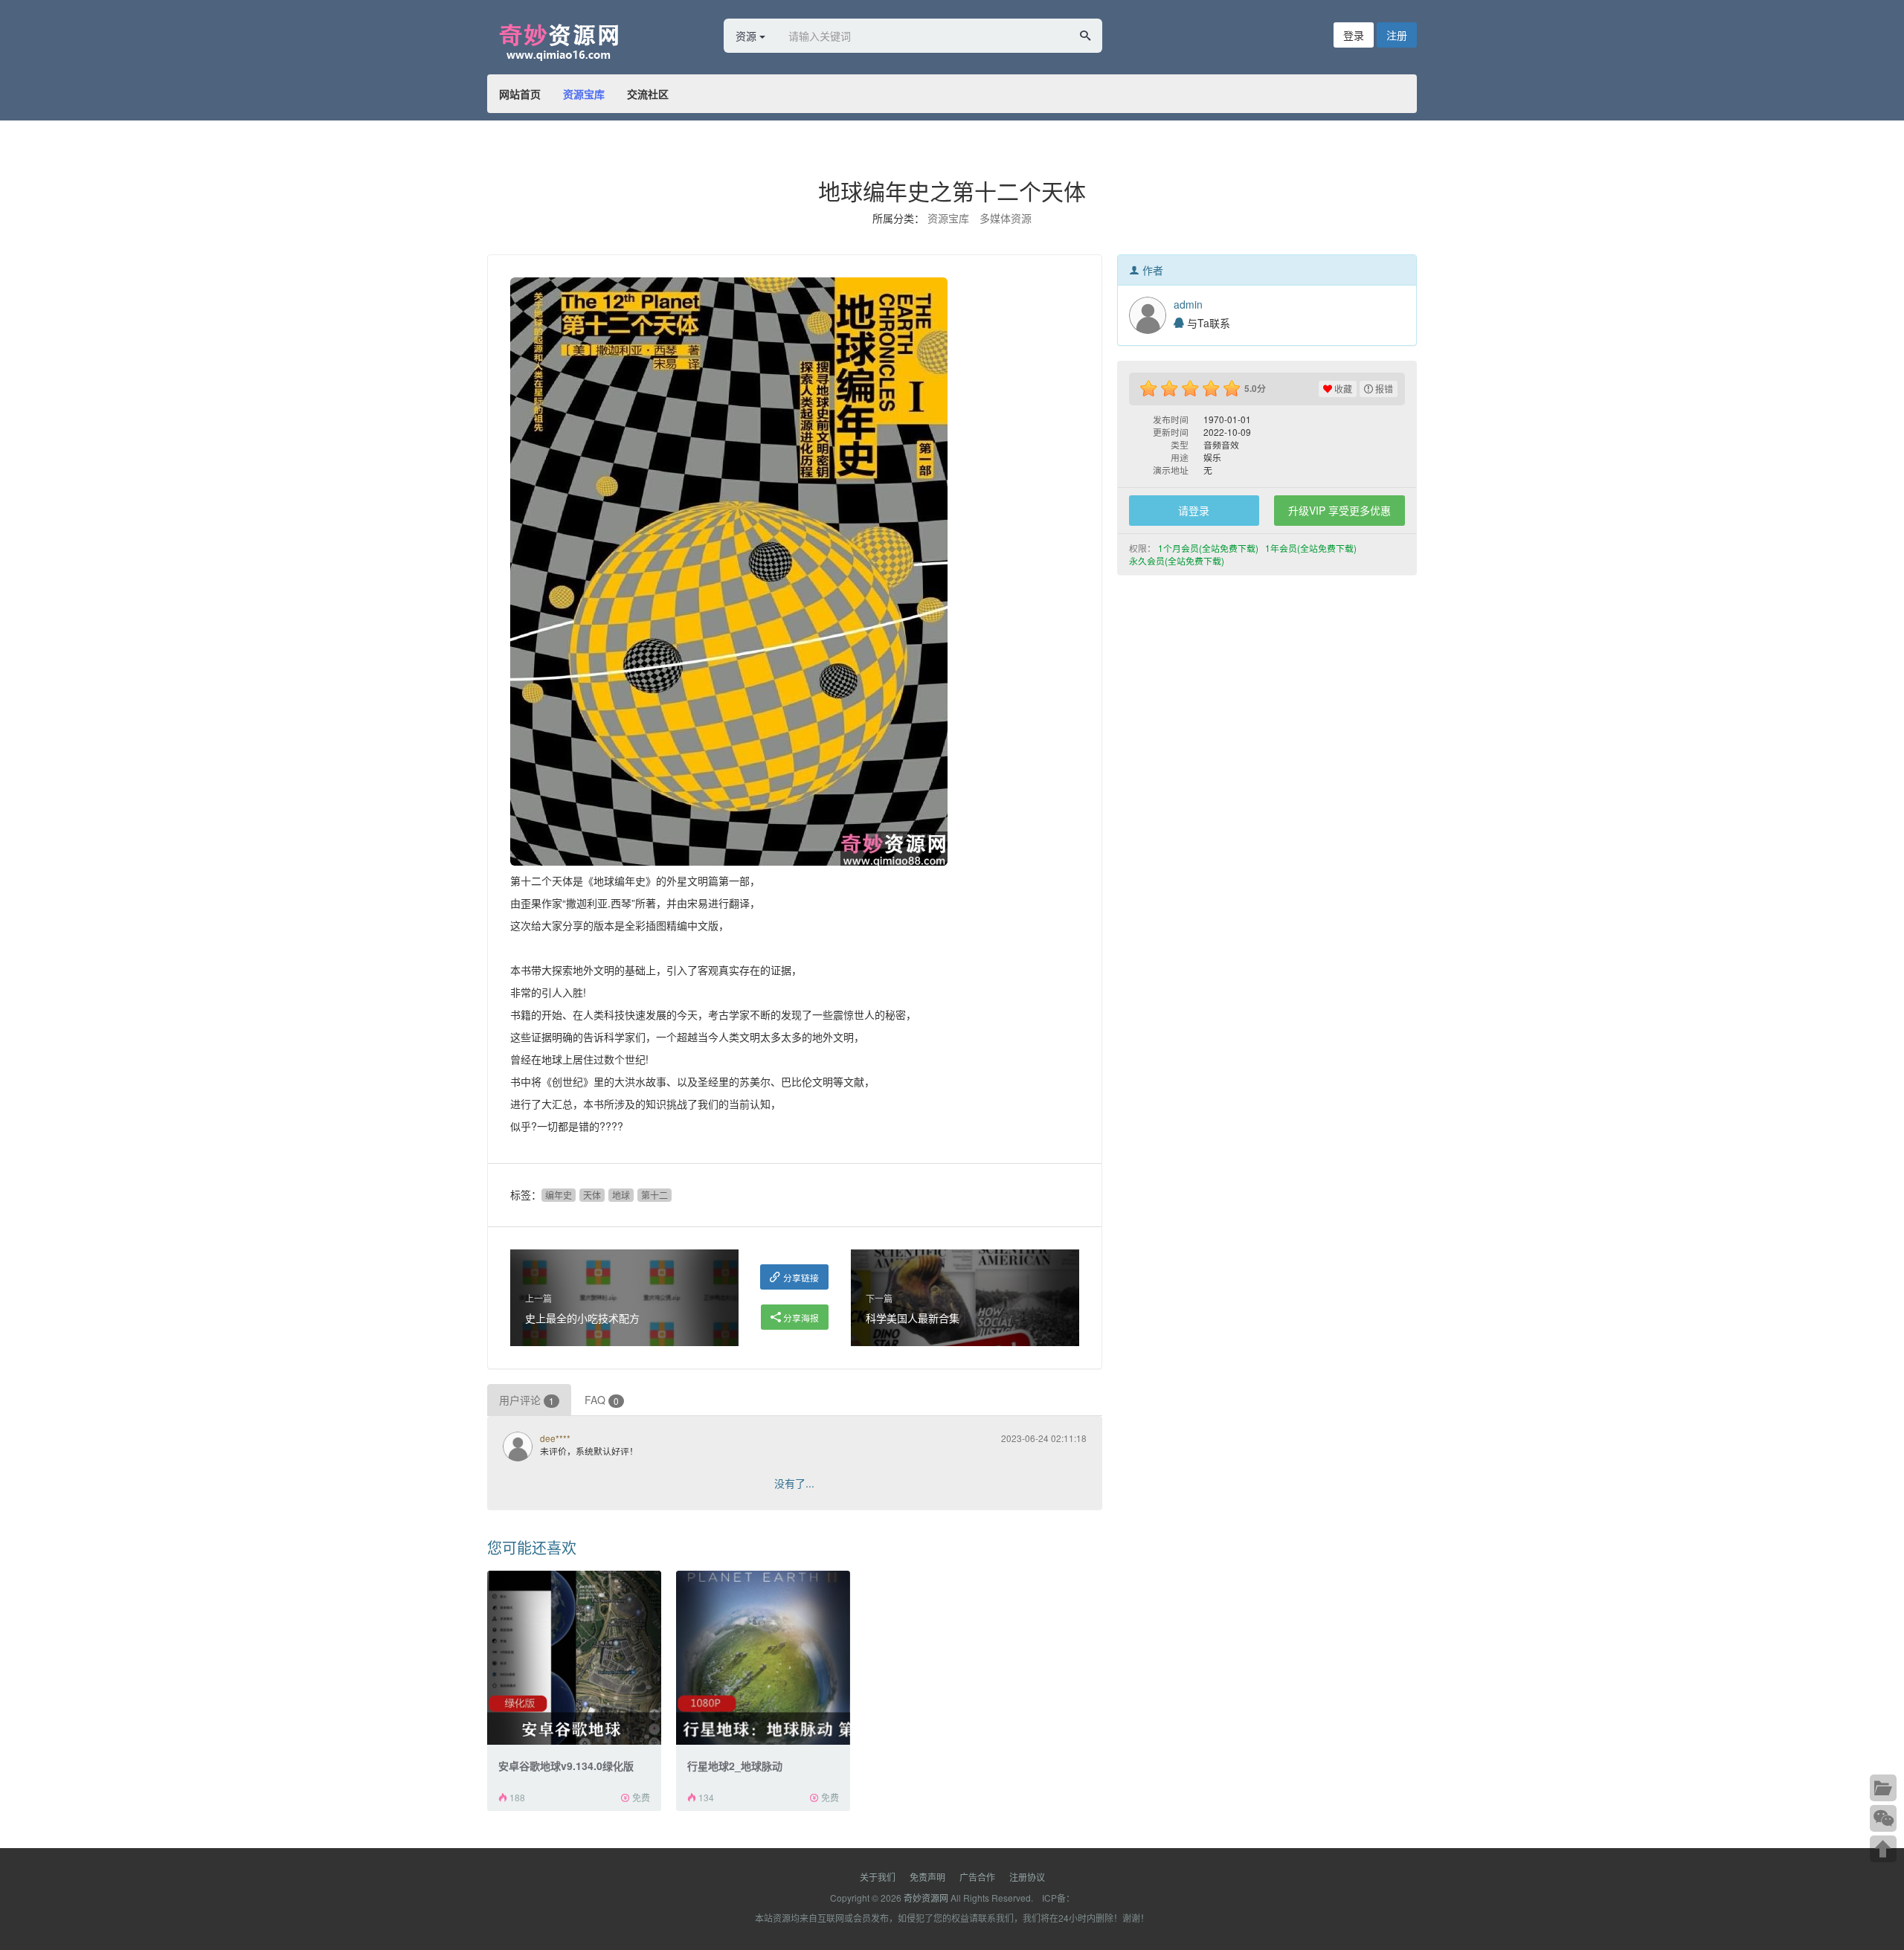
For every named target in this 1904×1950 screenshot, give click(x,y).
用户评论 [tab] (527, 1400)
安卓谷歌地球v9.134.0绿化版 (566, 1766)
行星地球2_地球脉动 (735, 1766)
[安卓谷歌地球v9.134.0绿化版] (574, 1658)
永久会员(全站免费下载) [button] (1178, 560)
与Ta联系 (1207, 323)
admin (1188, 304)
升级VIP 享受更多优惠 (1339, 510)
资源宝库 (584, 94)
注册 (1397, 35)
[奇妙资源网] (584, 39)
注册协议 (1027, 1877)
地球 (621, 1195)
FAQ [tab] (602, 1400)
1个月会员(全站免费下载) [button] (1209, 548)
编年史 (559, 1195)
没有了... (794, 1483)
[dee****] (521, 1448)
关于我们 (878, 1877)
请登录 (1194, 510)
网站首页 (520, 94)
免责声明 (927, 1877)
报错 (1383, 389)
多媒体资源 (1006, 218)
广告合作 (977, 1877)
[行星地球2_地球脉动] (763, 1658)
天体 (592, 1195)
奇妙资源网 (926, 1898)
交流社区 (648, 94)
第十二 (654, 1195)
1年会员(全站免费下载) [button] (1312, 548)
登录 (1354, 35)
